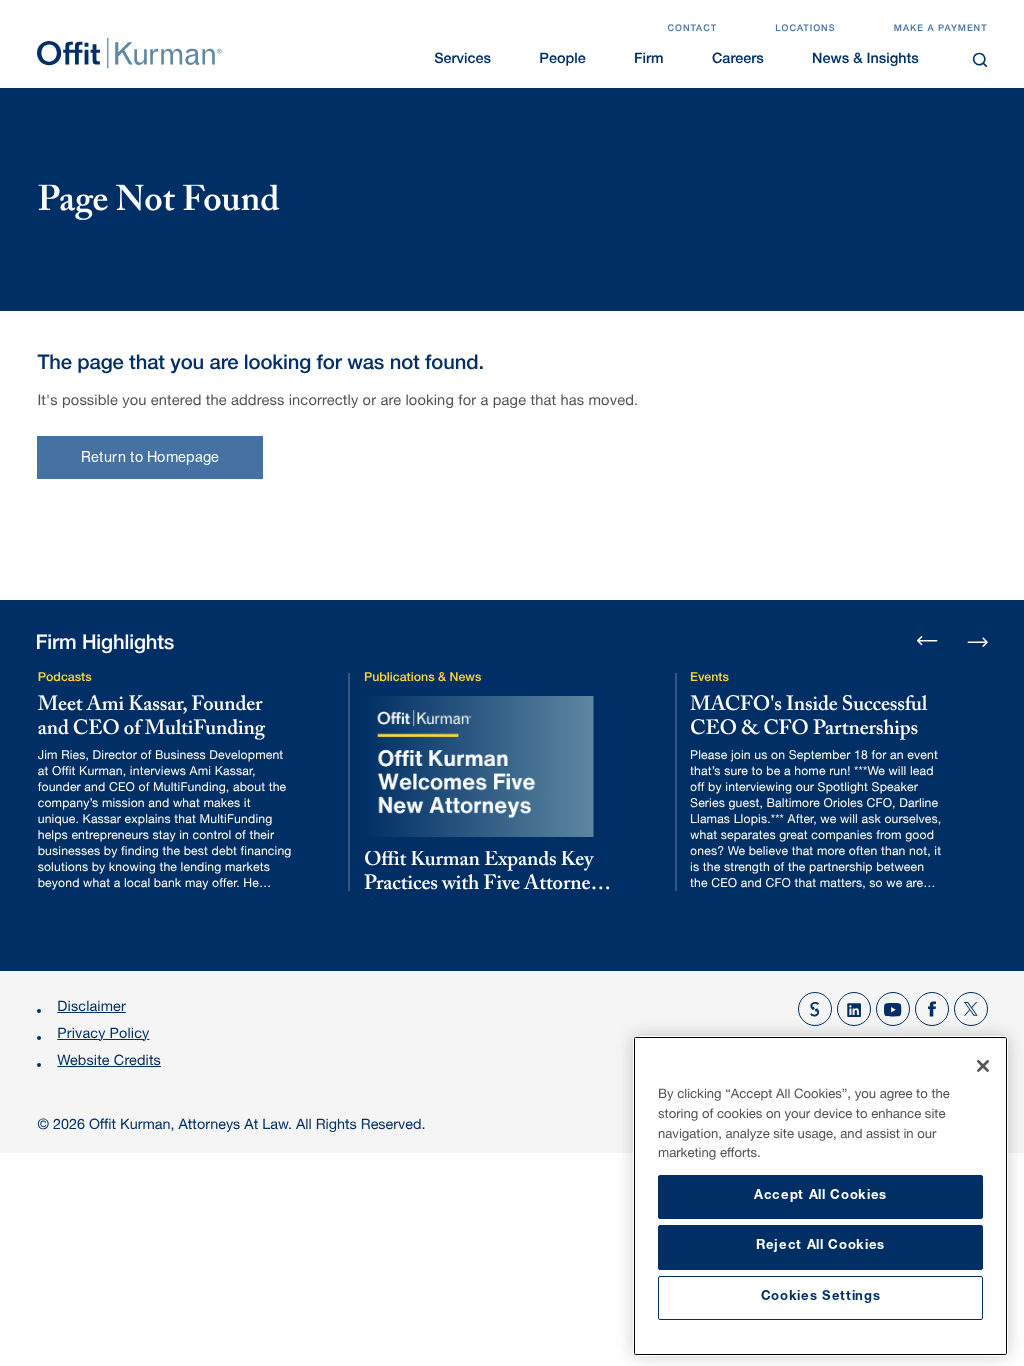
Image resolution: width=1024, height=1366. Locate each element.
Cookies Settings (821, 1297)
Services (462, 61)
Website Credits (109, 1063)
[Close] (983, 1066)
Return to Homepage (150, 459)
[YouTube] (893, 1009)
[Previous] (927, 642)
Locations (805, 29)
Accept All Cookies (820, 1196)
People (562, 61)
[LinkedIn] (854, 1009)
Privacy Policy (103, 1036)
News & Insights (865, 61)
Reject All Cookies (820, 1246)
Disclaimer (91, 1009)
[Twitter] (971, 1009)
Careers (738, 61)
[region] (820, 1196)
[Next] (977, 639)
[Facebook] (932, 1009)
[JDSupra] (815, 1009)
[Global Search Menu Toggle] (979, 59)
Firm (649, 61)
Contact (692, 29)
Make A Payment (941, 29)
